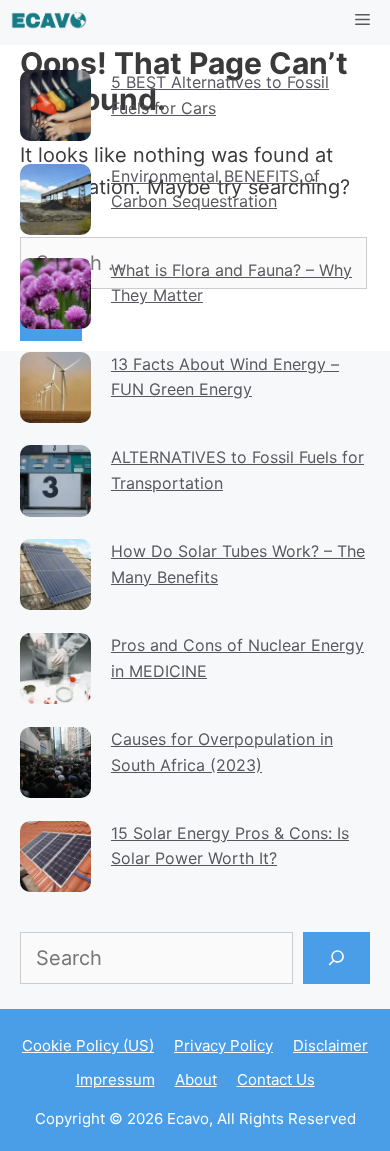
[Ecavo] (49, 20)
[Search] (336, 958)
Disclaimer (330, 1045)
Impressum (115, 1079)
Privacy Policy (223, 1045)
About (196, 1079)
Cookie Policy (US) (88, 1045)
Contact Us (276, 1079)
